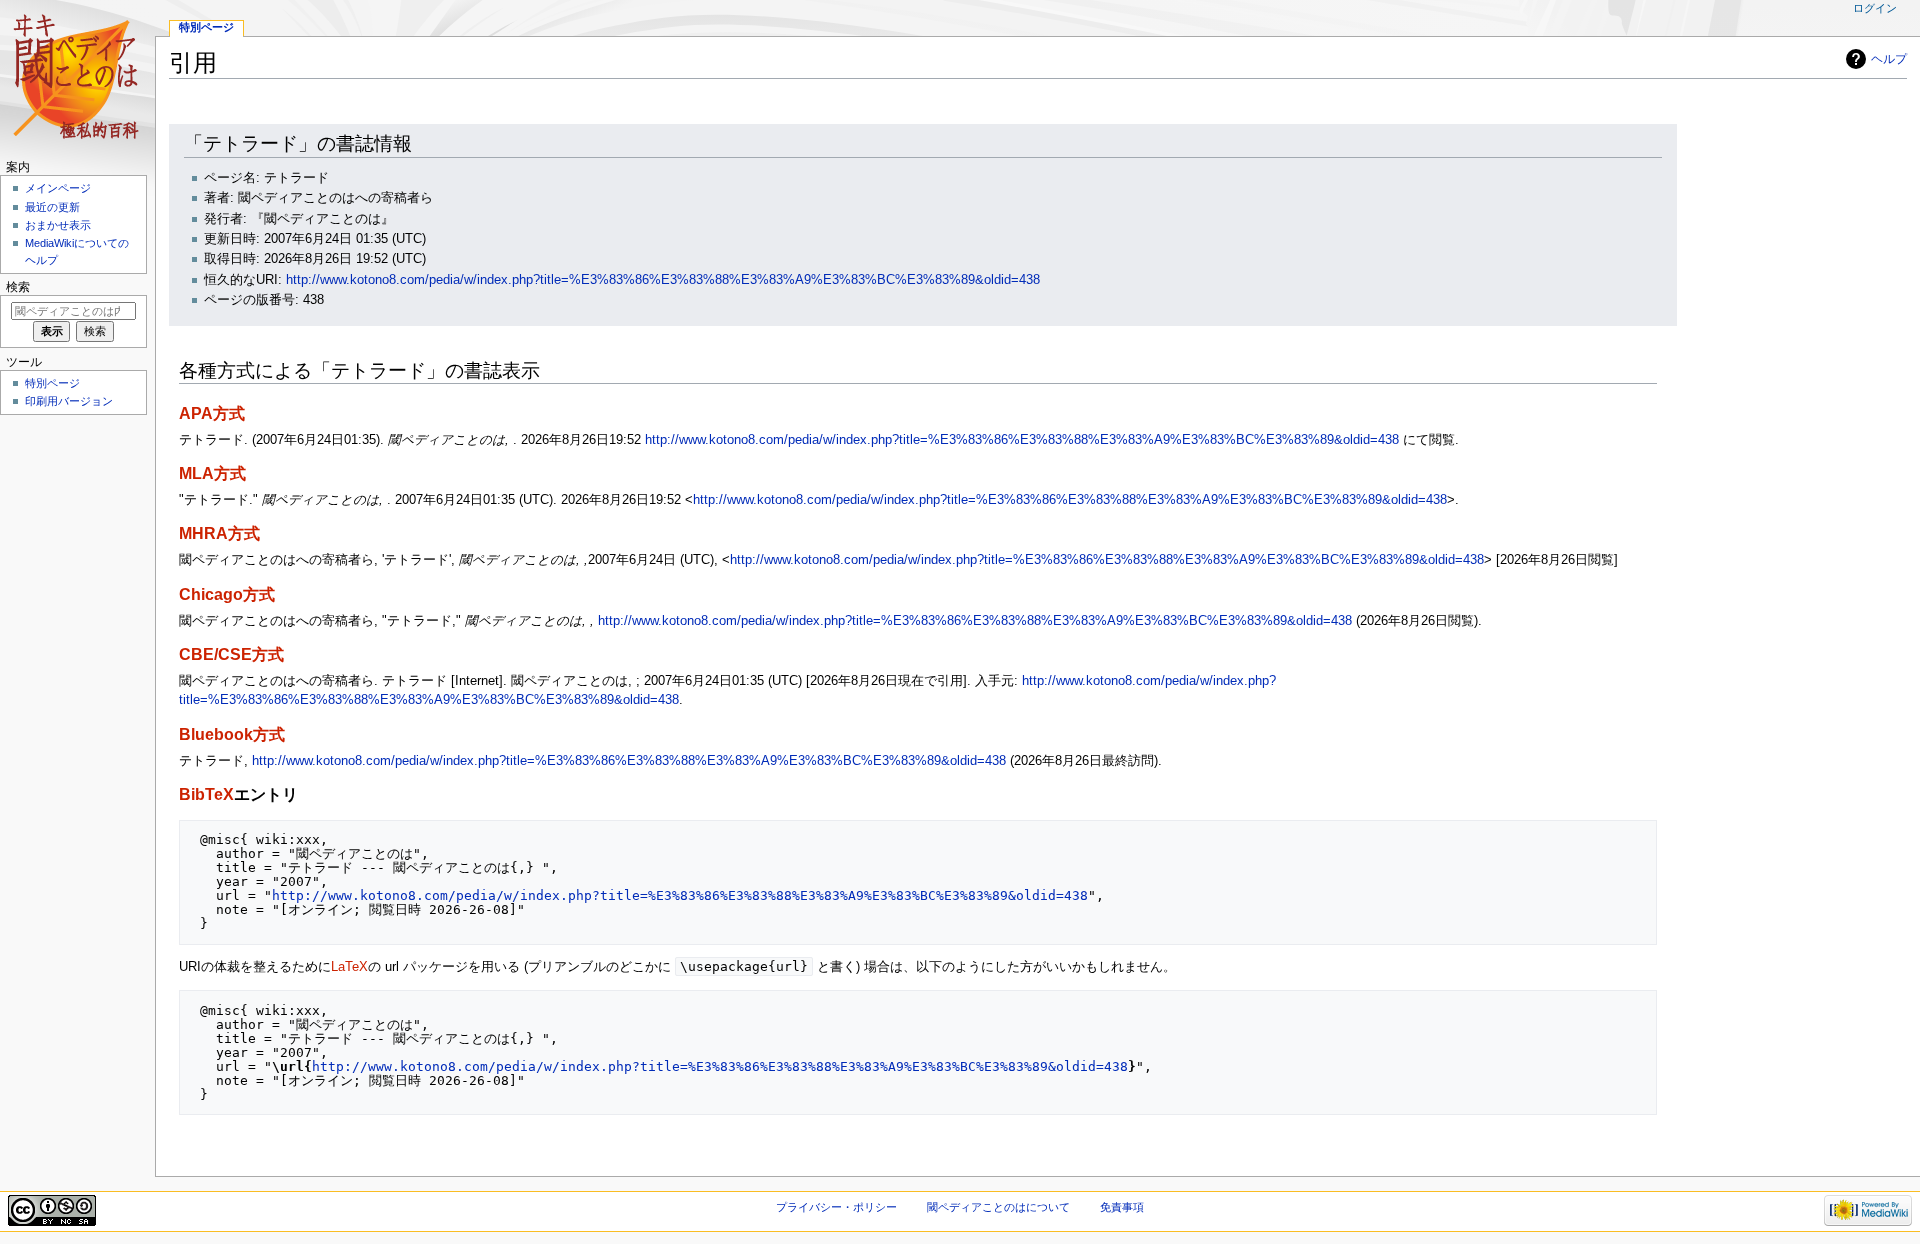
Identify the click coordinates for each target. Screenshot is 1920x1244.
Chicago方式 (227, 594)
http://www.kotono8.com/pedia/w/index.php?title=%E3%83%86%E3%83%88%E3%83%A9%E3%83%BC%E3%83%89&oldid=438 (663, 280)
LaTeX (349, 967)
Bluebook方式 (232, 734)
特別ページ (206, 27)
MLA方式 (212, 473)
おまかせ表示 (58, 225)
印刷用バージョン (69, 401)
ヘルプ (1889, 59)
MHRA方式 (219, 533)
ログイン (1875, 8)
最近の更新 (52, 207)
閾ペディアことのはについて (998, 1207)
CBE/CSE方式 (231, 654)
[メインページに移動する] (77, 77)
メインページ (58, 188)
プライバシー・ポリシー (836, 1207)
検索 (18, 287)
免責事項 (1122, 1207)
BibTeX (206, 794)
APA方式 (212, 413)
